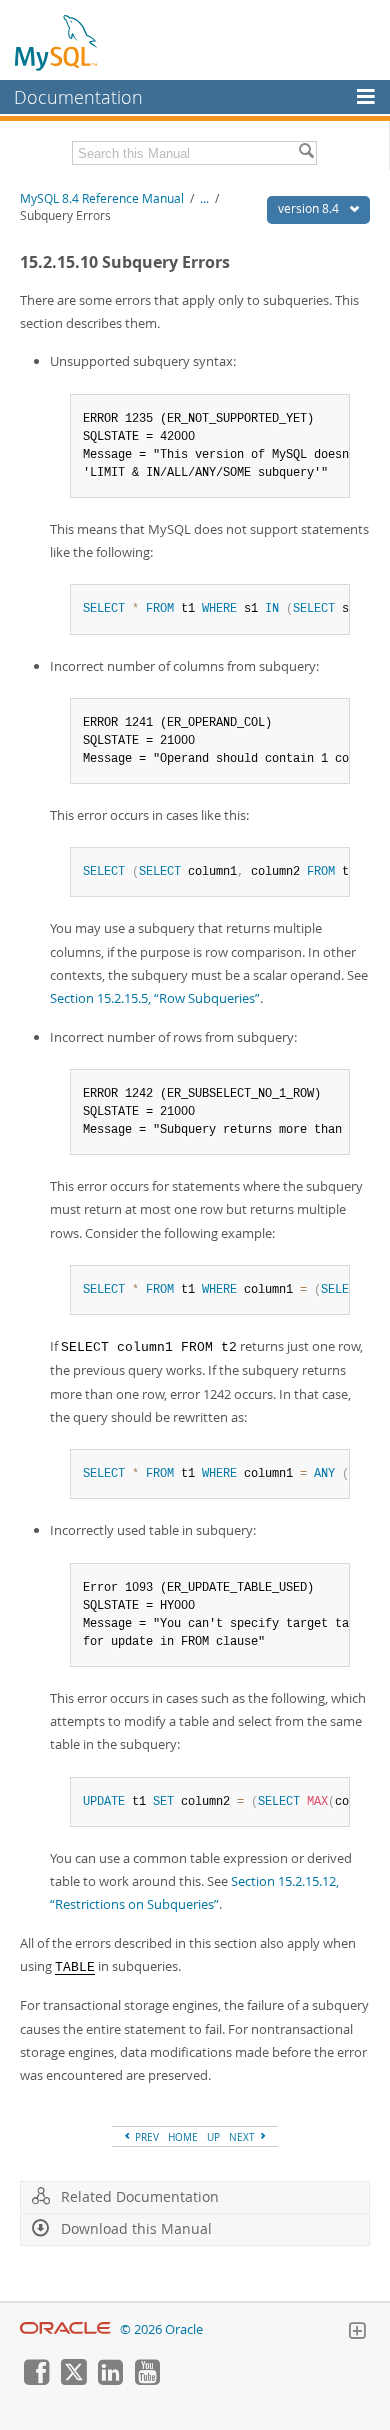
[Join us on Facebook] (36, 2380)
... (204, 198)
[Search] (306, 153)
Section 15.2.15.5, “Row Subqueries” (155, 998)
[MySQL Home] (57, 42)
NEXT (243, 2137)
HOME (183, 2137)
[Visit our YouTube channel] (147, 2380)
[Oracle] (65, 2329)
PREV (145, 2137)
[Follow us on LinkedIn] (110, 2380)
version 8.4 (310, 208)
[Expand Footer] (357, 2333)
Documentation (78, 97)
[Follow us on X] (73, 2380)
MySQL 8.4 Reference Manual (102, 198)
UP (213, 2137)
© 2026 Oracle (161, 2329)
